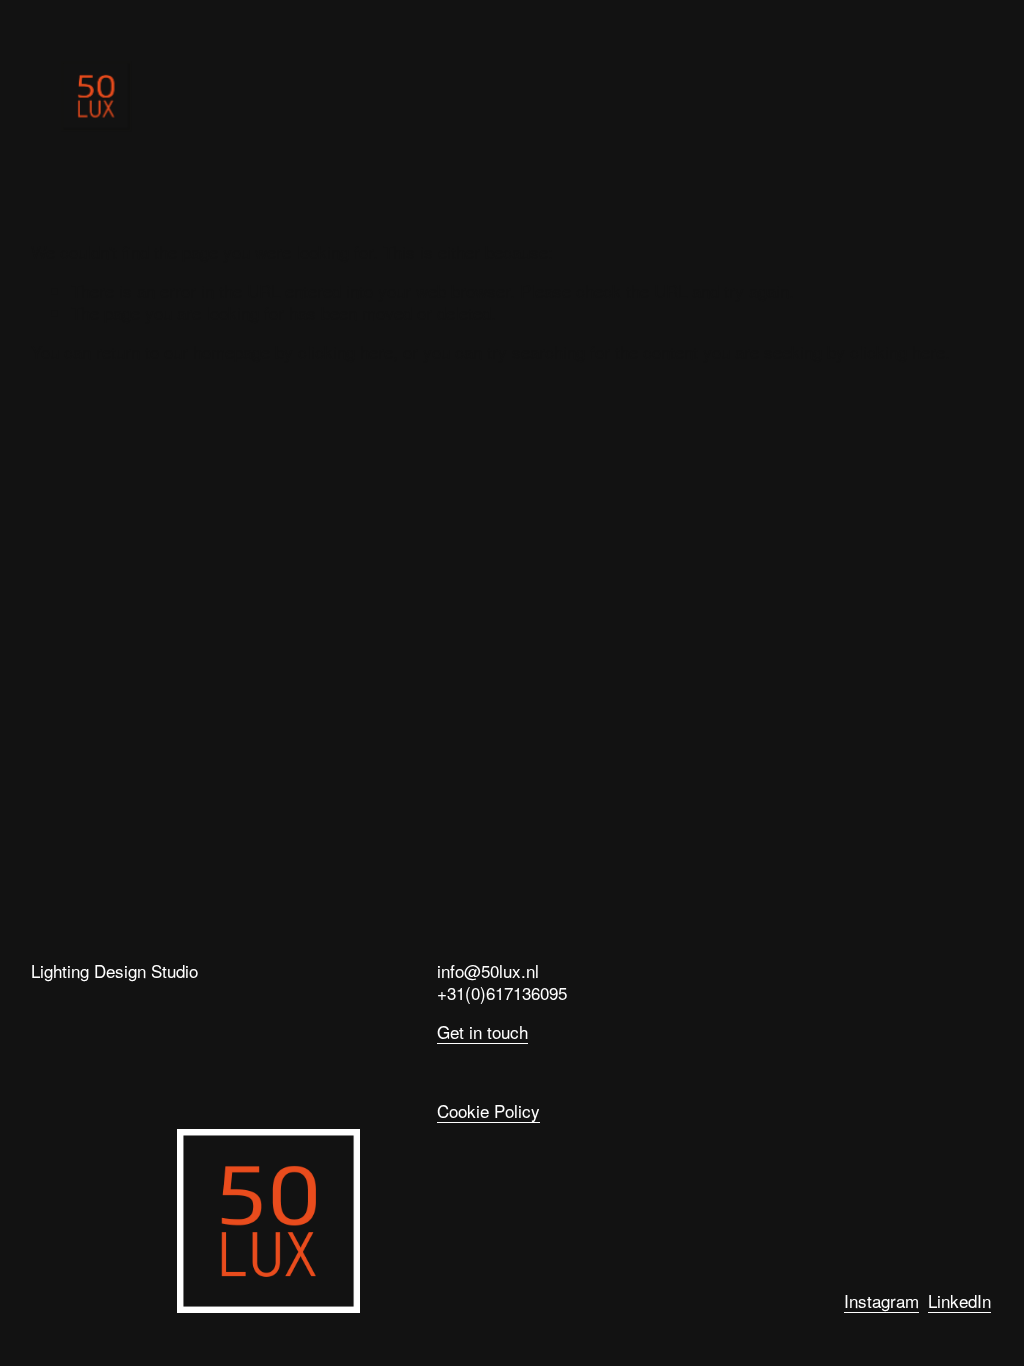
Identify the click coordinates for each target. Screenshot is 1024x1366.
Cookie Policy (488, 1111)
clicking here (345, 351)
